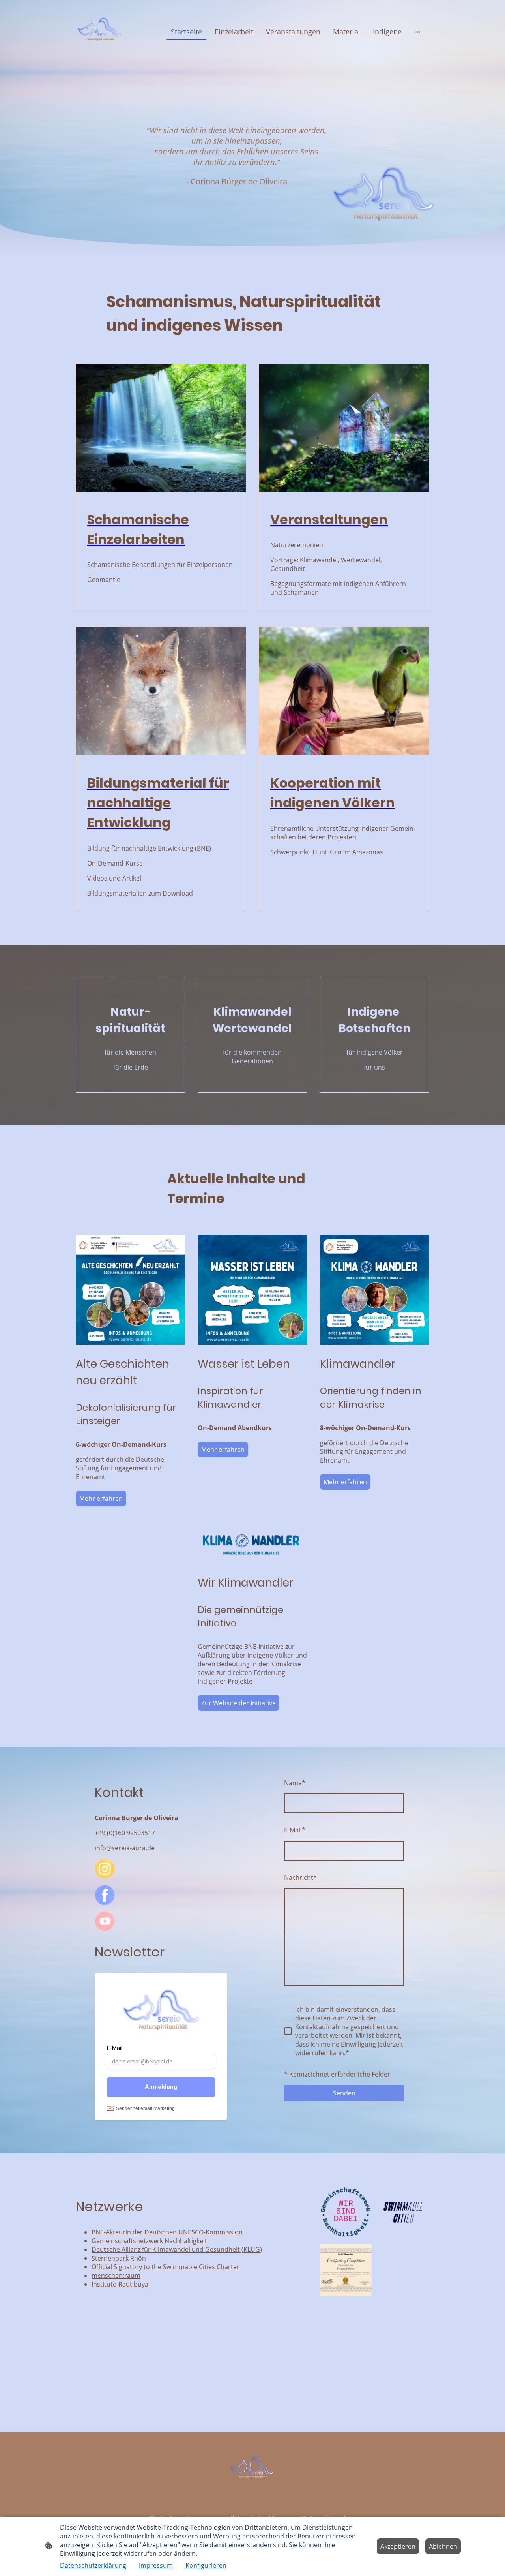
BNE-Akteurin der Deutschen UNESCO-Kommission (167, 2232)
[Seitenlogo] (100, 32)
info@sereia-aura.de (125, 1848)
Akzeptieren (398, 2546)
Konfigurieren (206, 2565)
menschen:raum (116, 2276)
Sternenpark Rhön (119, 2258)
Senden (344, 2093)
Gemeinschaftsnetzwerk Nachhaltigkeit (149, 2241)
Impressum (156, 2565)
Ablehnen (443, 2546)
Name (295, 1783)
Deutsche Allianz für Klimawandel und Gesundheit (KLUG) (177, 2249)
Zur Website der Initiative (238, 1703)
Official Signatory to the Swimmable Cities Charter (166, 2267)
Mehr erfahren (101, 1498)
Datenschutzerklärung (93, 2565)
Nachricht (300, 1878)
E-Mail (295, 1830)
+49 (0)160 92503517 (125, 1833)
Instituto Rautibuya (120, 2284)
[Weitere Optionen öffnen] (418, 32)
